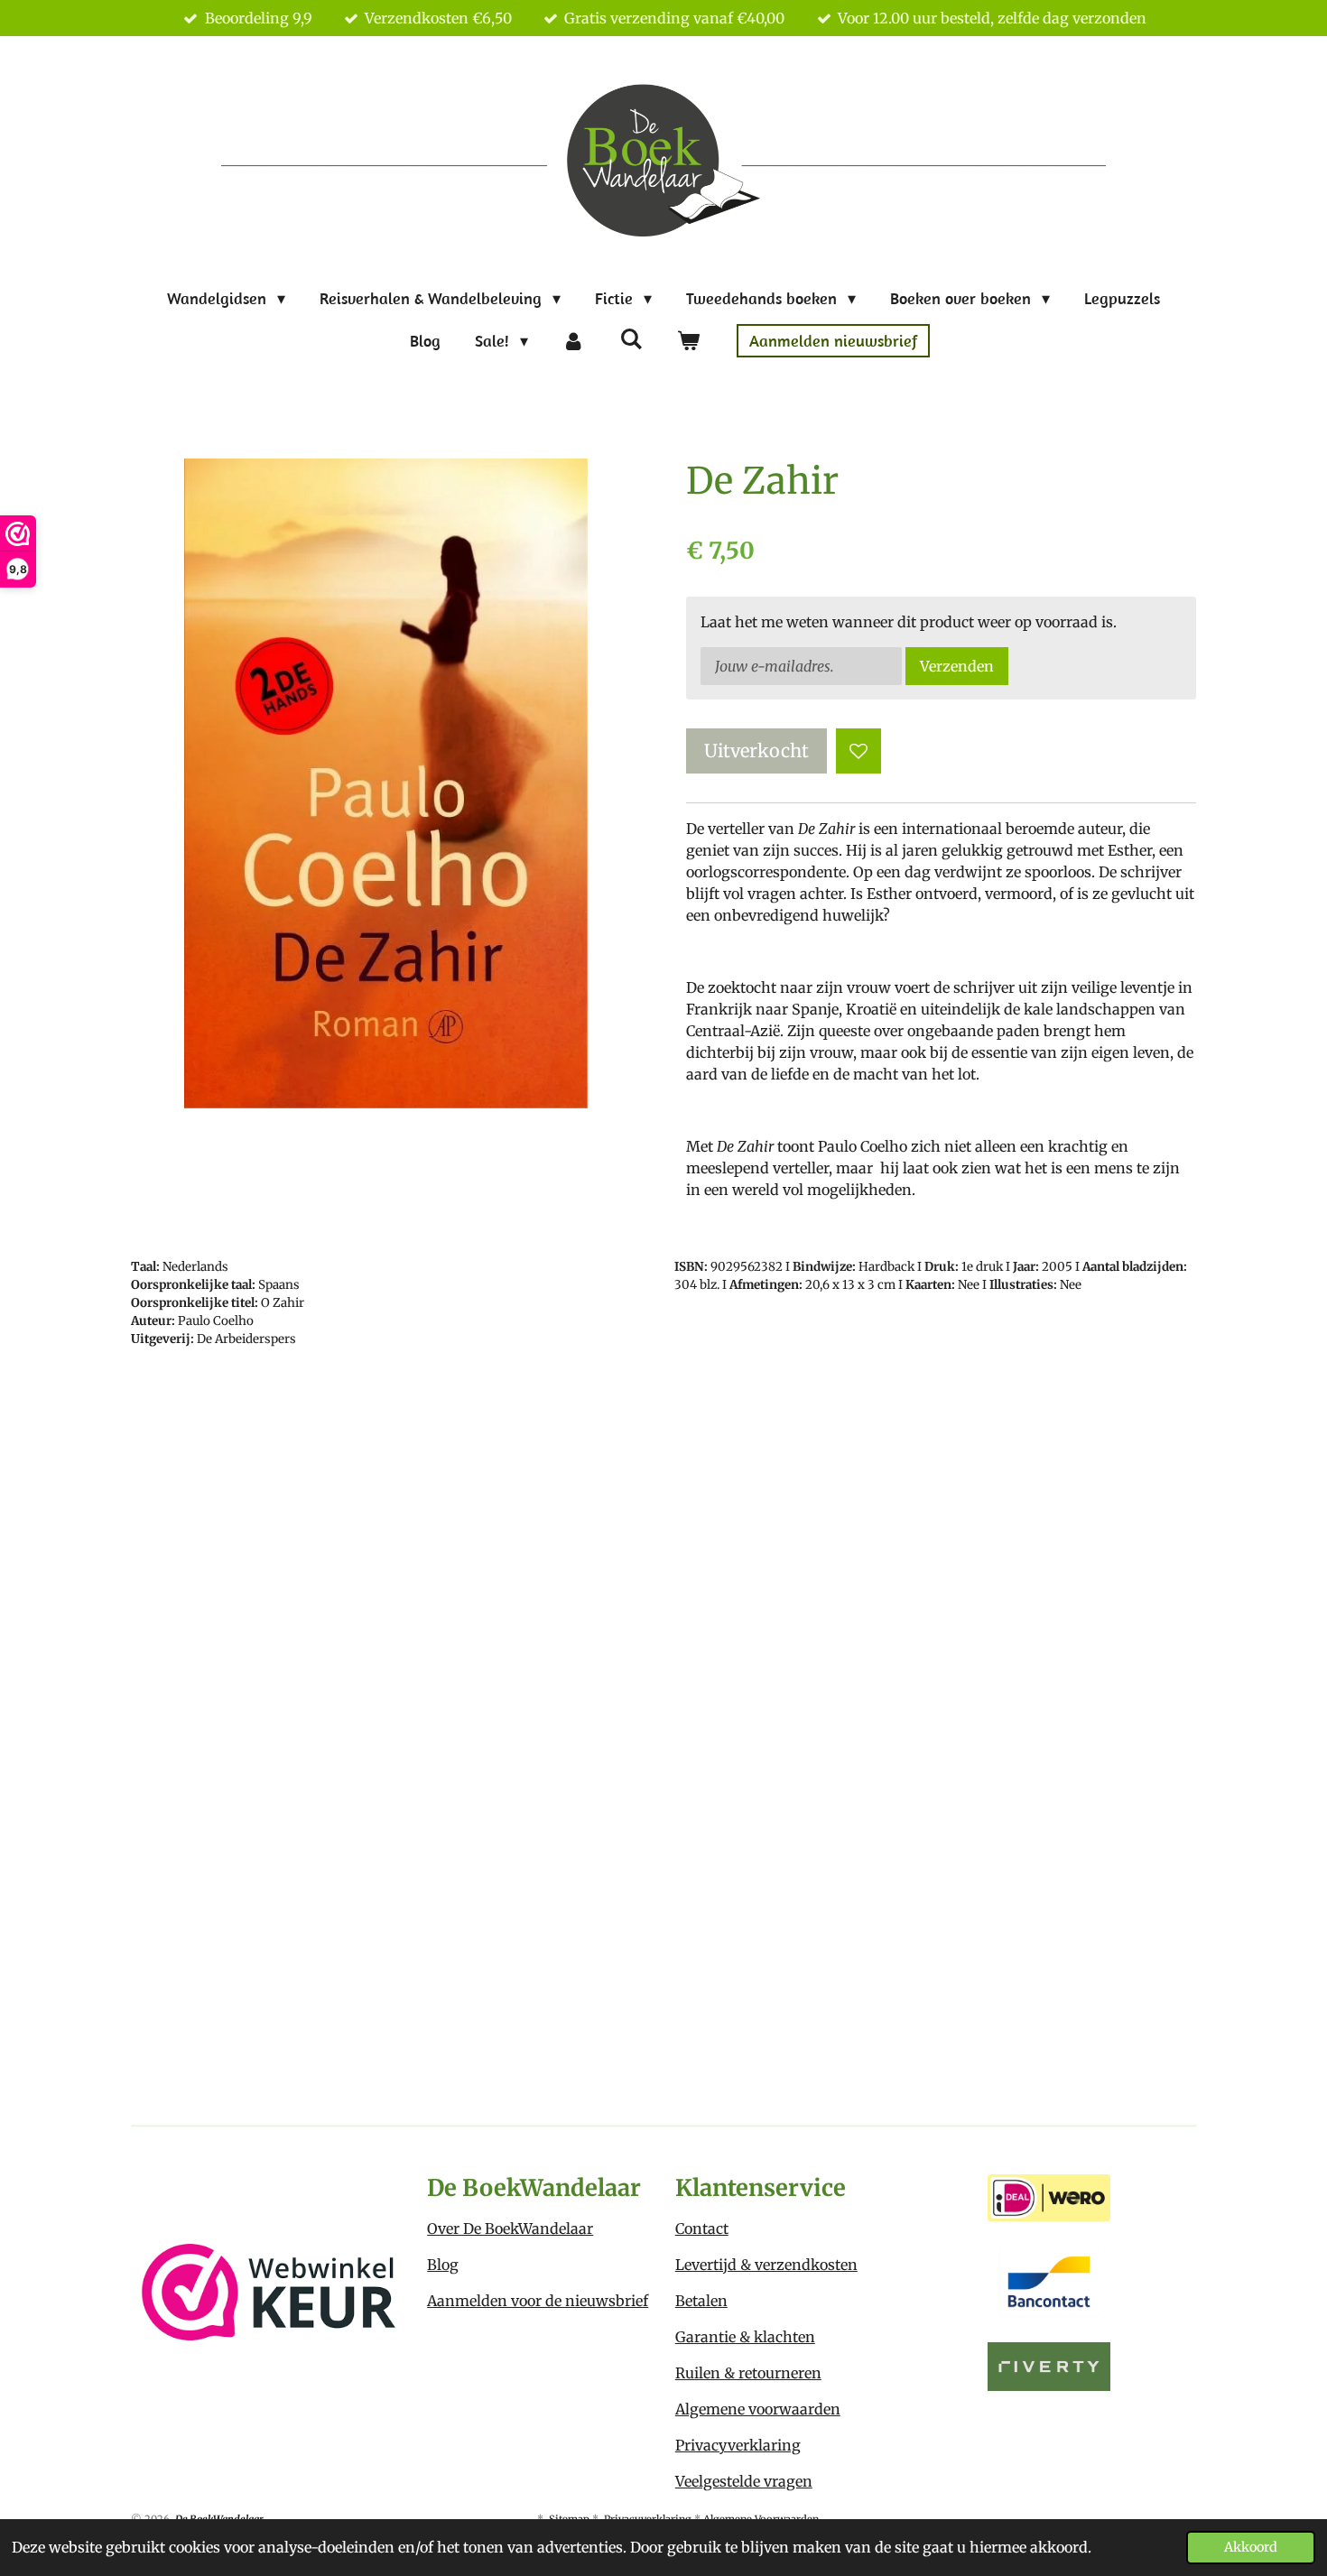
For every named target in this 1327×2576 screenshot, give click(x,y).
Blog (443, 2265)
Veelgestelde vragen (744, 2481)
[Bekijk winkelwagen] (687, 341)
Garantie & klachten (745, 2337)
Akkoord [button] (1251, 2547)
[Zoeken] (631, 339)
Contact (702, 2229)
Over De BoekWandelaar (510, 2229)
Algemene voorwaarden (758, 2409)
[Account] (574, 341)
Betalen (701, 2301)
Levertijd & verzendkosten (766, 2265)
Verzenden (957, 666)
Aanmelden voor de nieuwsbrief (538, 2301)
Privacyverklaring (738, 2445)
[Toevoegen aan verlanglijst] (858, 751)
